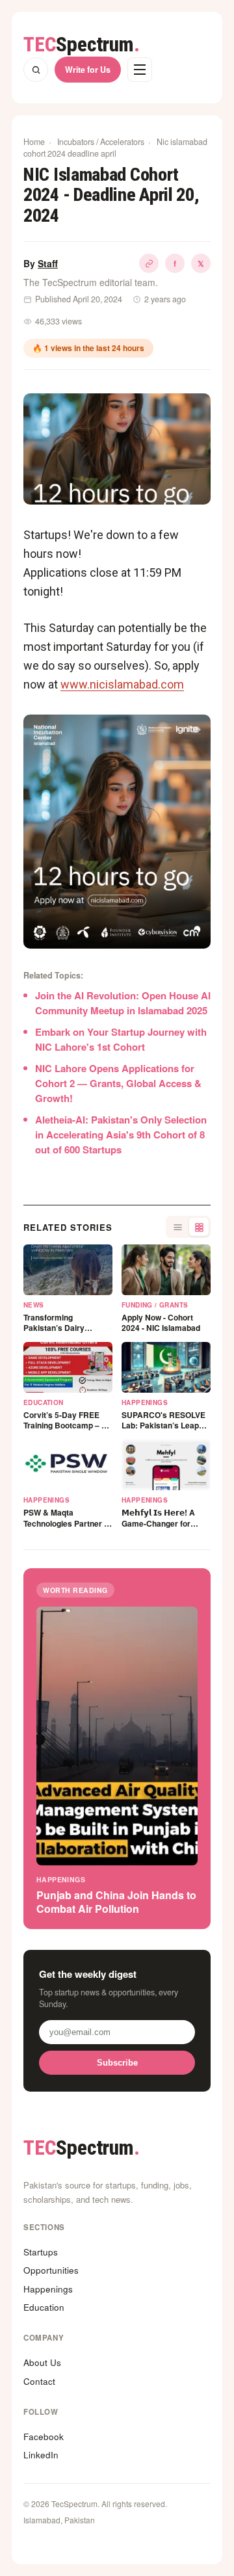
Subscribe (117, 2063)
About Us (42, 2362)
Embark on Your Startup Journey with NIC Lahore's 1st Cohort (121, 1039)
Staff (48, 263)
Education (44, 2307)
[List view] (177, 1227)
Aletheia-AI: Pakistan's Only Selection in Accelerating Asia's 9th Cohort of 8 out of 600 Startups (121, 1135)
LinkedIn (41, 2455)
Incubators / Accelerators (101, 142)
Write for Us (88, 70)
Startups (41, 2252)
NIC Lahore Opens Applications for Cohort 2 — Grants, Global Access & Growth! (118, 1083)
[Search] (36, 70)
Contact (39, 2381)
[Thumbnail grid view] (199, 1227)
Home (34, 142)
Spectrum (82, 45)
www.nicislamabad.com (122, 684)
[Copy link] (149, 263)
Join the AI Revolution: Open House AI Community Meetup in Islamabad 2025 (123, 1003)
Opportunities (51, 2270)
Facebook (44, 2437)
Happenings (48, 2289)
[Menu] (140, 70)
